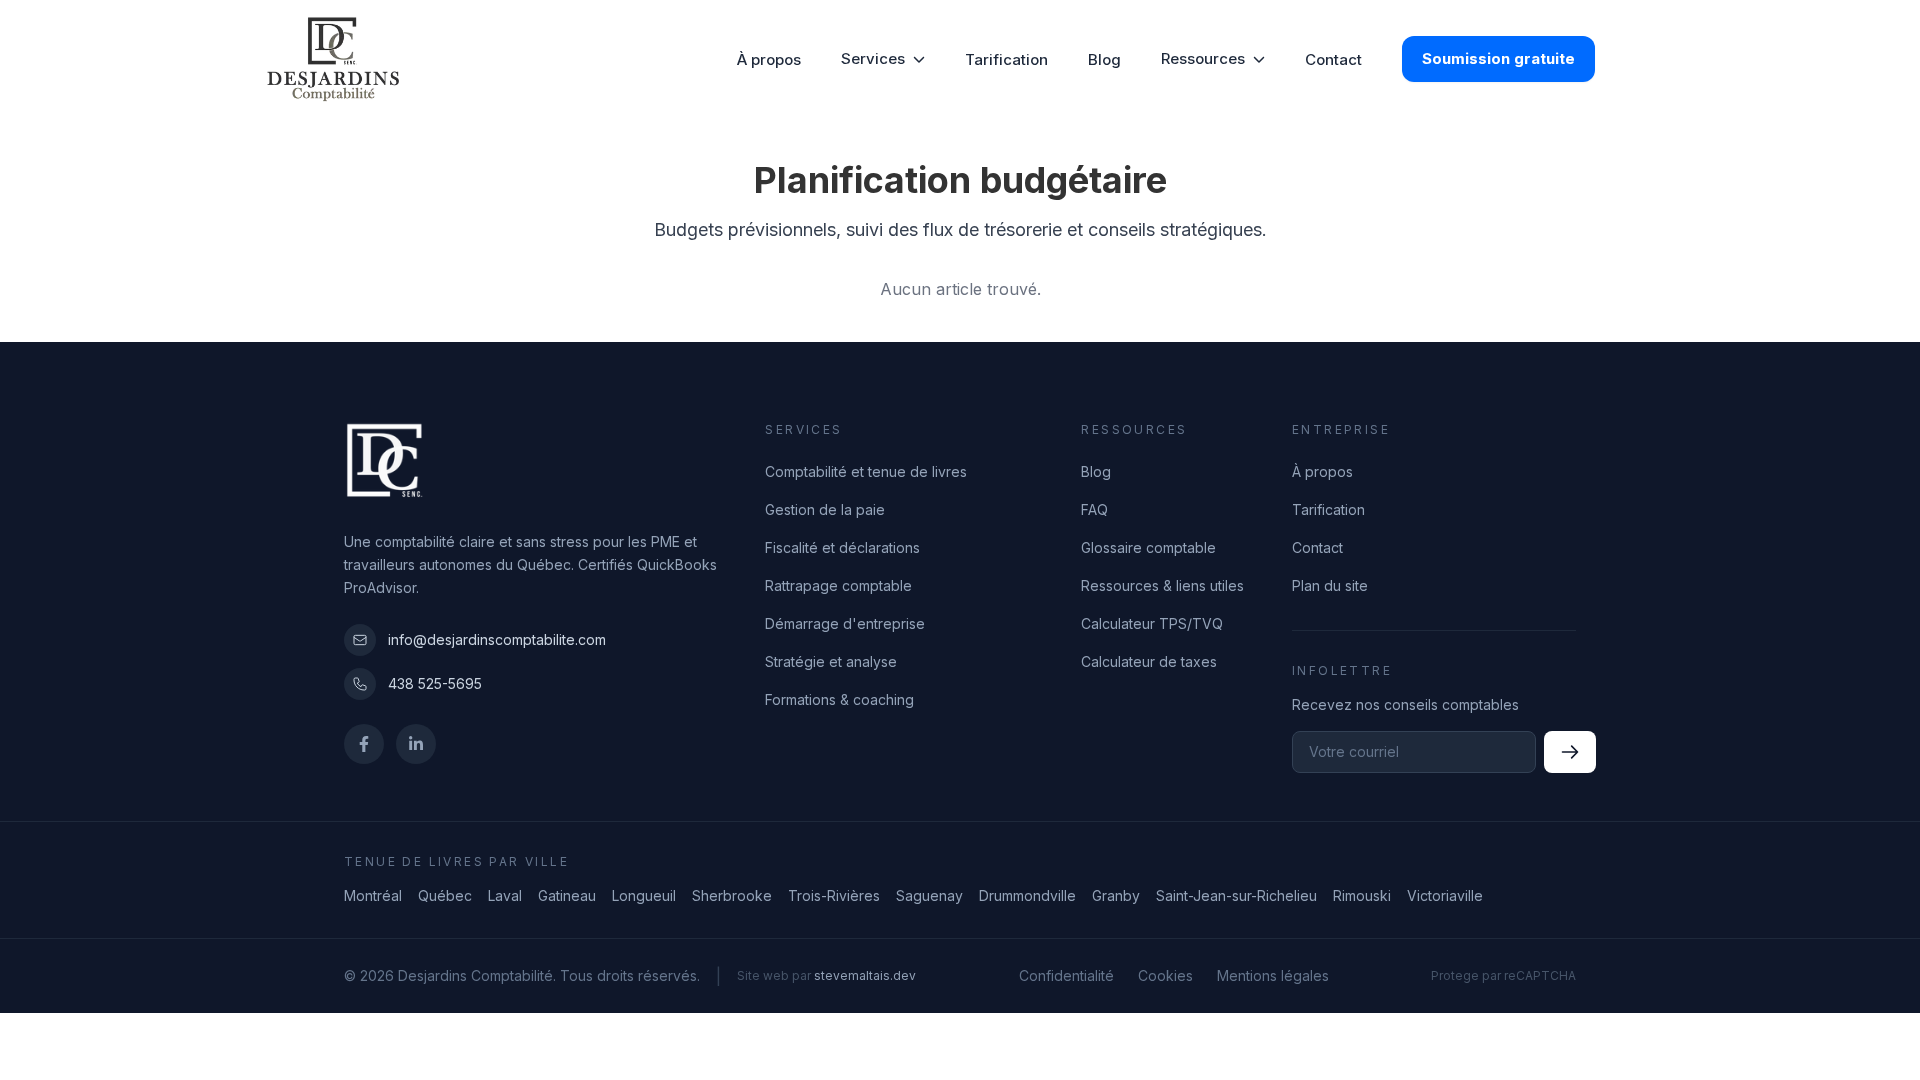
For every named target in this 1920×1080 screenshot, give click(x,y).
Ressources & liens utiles (1162, 585)
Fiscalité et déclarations (842, 547)
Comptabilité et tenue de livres (866, 471)
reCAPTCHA (1540, 975)
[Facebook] (364, 744)
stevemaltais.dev (865, 975)
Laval (505, 895)
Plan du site (1330, 585)
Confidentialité (1066, 975)
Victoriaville (1445, 895)
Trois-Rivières (834, 895)
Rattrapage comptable (838, 585)
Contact (1333, 59)
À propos (769, 59)
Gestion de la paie (825, 509)
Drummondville (1027, 895)
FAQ (1094, 509)
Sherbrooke (732, 895)
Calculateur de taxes (1149, 661)
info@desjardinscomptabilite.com (497, 639)
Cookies (1165, 975)
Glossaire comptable (1148, 547)
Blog (1104, 59)
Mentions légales (1273, 975)
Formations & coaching (839, 699)
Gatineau (567, 895)
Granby (1116, 895)
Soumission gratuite (1498, 58)
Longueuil (644, 895)
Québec (445, 895)
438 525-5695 (435, 683)
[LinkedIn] (416, 744)
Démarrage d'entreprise (845, 623)
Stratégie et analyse (831, 661)
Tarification (1006, 59)
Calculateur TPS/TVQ (1152, 623)
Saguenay (929, 895)
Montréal (373, 895)
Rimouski (1362, 895)
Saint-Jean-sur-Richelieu (1236, 895)
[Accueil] (335, 59)
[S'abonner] (1570, 752)
